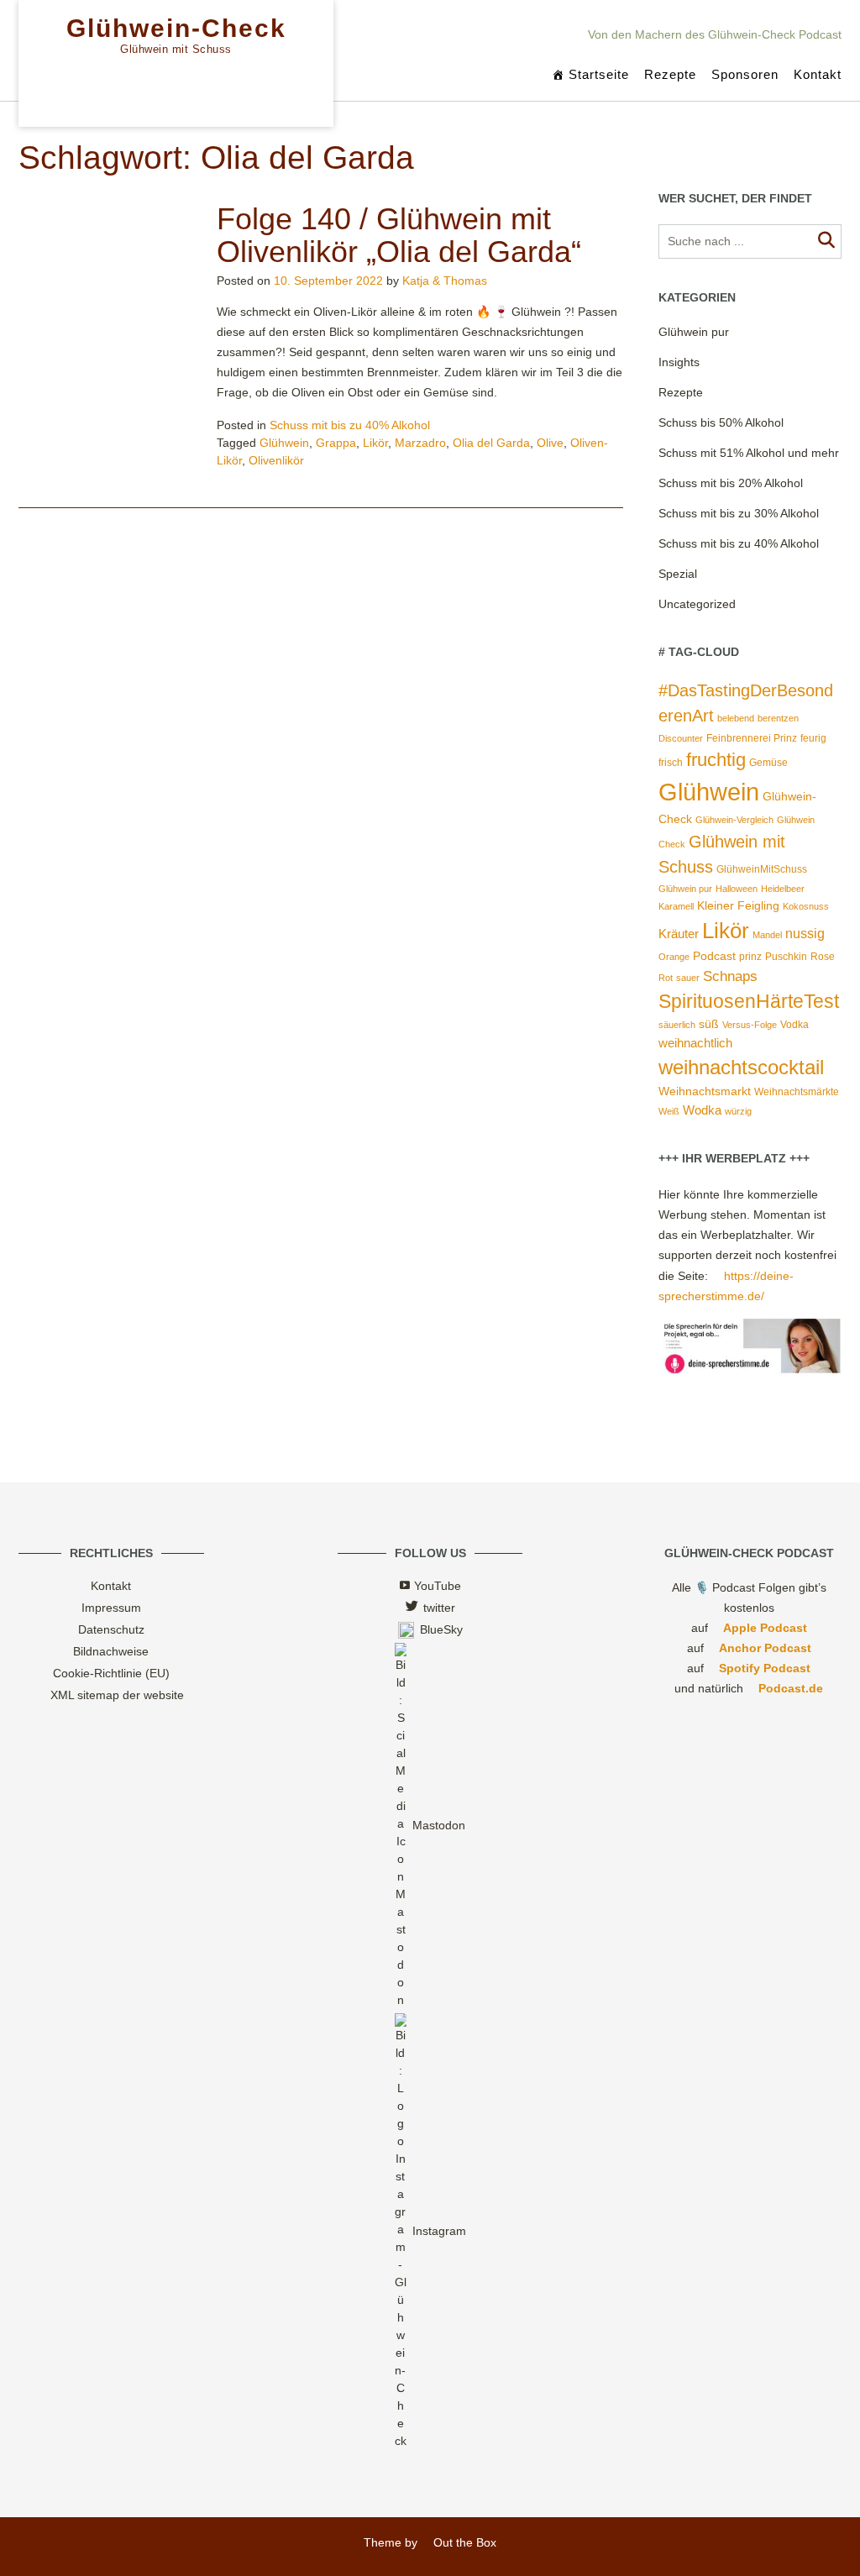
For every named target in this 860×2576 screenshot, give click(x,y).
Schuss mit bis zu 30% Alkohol (739, 513)
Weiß (669, 1111)
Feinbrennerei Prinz (752, 738)
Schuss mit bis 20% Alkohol (731, 483)
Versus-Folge (750, 1025)
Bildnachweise (111, 1651)
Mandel (767, 935)
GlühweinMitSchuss (762, 869)
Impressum (111, 1608)
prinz (750, 957)
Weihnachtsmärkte (797, 1092)
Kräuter (679, 934)
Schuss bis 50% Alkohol (721, 422)
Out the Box (464, 2542)
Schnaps (730, 976)
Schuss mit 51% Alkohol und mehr (749, 453)
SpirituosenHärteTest (749, 1001)
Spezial (678, 574)
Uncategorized (697, 604)
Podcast (714, 956)
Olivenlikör (276, 460)
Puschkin (786, 957)
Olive (550, 443)
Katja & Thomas (445, 281)
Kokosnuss (806, 906)
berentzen (778, 718)
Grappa (336, 443)
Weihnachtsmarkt (705, 1091)
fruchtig (716, 760)
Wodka (702, 1110)
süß (709, 1024)
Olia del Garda (491, 443)
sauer (688, 978)
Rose (823, 957)
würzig (738, 1111)
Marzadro (420, 443)
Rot (666, 978)
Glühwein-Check (176, 29)
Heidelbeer (783, 889)
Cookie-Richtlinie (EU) (111, 1673)
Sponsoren (745, 74)
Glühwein (284, 443)
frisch (671, 763)
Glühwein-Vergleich (734, 820)
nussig (805, 934)
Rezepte (670, 74)
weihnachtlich (695, 1043)
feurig (813, 738)
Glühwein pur (694, 332)
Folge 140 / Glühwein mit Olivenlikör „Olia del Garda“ (399, 236)
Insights (679, 362)
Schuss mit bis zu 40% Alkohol (350, 425)
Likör (375, 443)
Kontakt (818, 74)
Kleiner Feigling (738, 906)
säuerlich (677, 1025)
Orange (674, 957)
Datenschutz (111, 1629)
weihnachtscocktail (741, 1067)
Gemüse (768, 763)
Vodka (794, 1025)
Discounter (681, 738)
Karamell (676, 906)
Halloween (737, 889)
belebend (736, 718)
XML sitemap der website (117, 1695)
